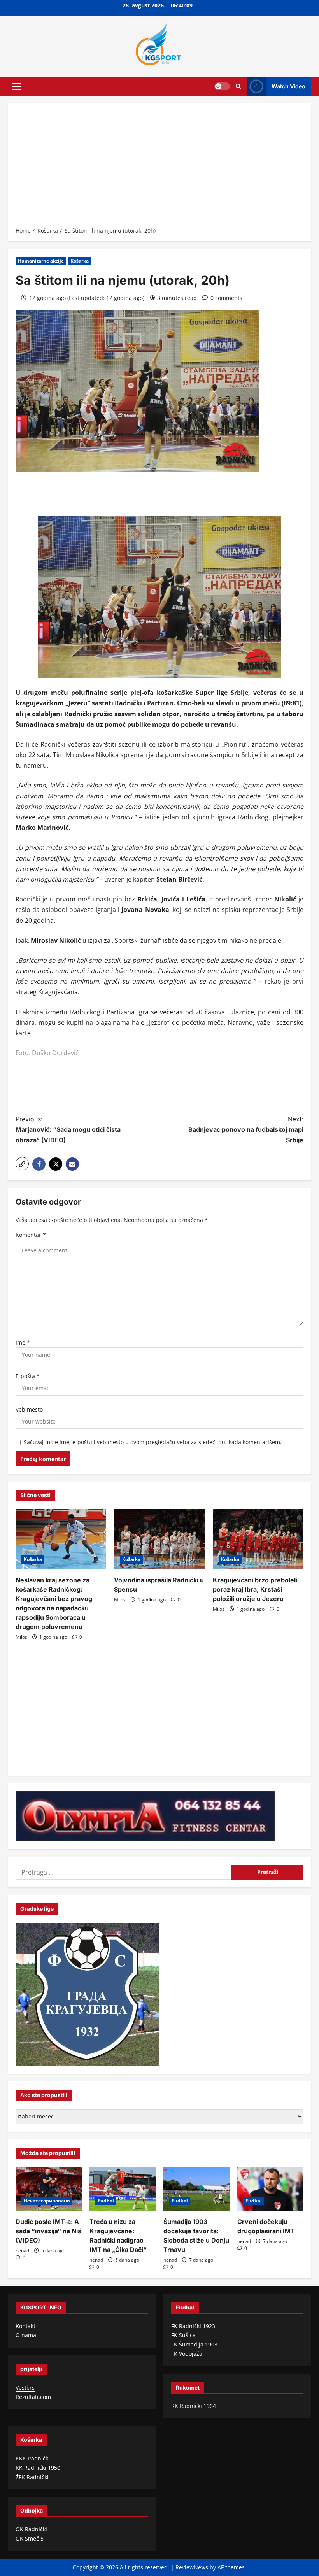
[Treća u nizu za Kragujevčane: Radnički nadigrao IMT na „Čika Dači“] (123, 2189)
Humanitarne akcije (41, 261)
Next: (246, 1129)
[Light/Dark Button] (222, 86)
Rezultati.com (33, 2397)
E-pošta (28, 1376)
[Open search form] (238, 86)
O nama (26, 2335)
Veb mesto (29, 1409)
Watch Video (288, 86)
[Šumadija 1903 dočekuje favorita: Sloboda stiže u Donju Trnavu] (196, 2189)
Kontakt (25, 2326)
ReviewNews (192, 2567)
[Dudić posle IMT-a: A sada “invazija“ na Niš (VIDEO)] (49, 2189)
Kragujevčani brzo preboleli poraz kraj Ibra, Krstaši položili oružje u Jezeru (255, 1589)
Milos (21, 1637)
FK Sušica (183, 2335)
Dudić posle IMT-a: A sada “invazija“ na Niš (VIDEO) (48, 2231)
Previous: (68, 1129)
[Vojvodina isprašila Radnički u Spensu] (159, 1540)
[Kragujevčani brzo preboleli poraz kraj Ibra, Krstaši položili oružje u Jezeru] (258, 1540)
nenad (22, 2251)
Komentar (31, 1235)
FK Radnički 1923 (193, 2326)
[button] (16, 86)
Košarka (80, 261)
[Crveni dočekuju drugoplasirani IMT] (270, 2189)
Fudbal (106, 2201)
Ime (23, 1342)
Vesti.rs (25, 2387)
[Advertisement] (159, 168)
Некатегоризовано (47, 2201)
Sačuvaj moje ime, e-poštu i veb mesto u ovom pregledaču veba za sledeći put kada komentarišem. (153, 1442)
